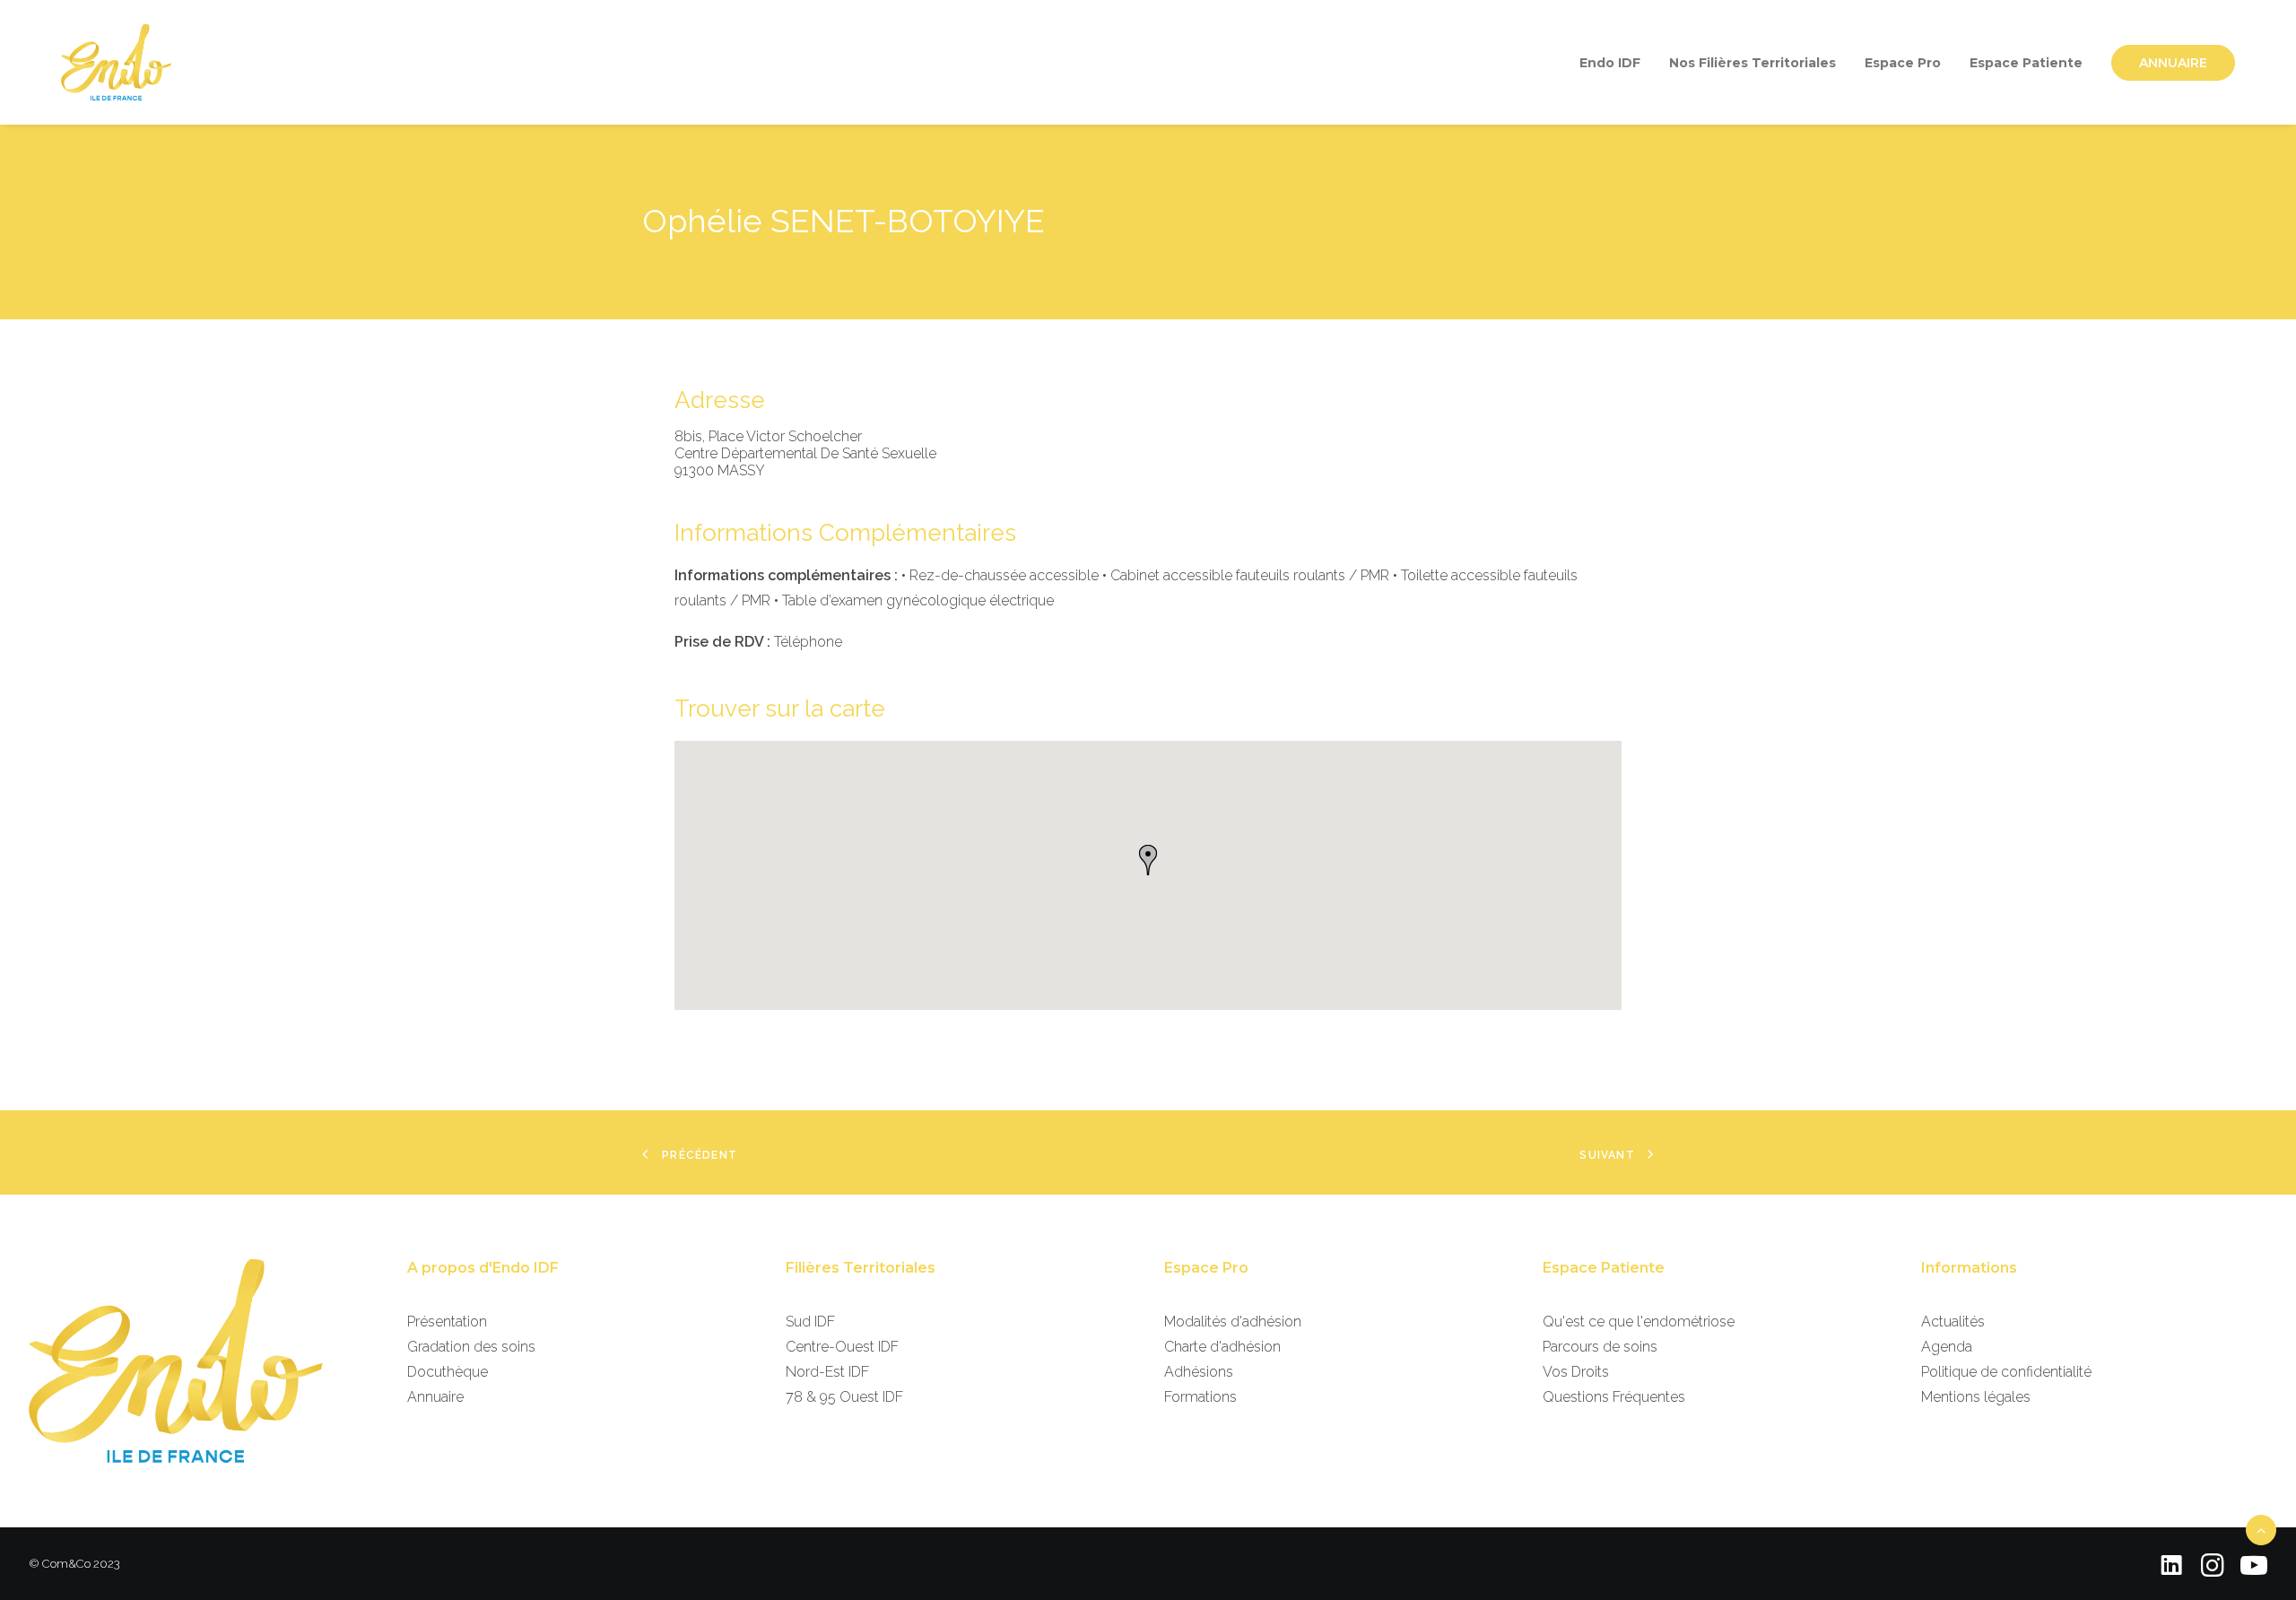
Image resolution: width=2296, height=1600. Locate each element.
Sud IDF (810, 1322)
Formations (1200, 1397)
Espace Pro (1903, 63)
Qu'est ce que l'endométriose (1639, 1322)
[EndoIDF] (116, 62)
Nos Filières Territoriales (1752, 63)
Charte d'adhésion (1222, 1347)
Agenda (1947, 1347)
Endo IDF (1610, 63)
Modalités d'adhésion (1233, 1322)
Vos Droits (1576, 1372)
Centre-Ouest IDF (842, 1347)
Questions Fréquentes (1614, 1397)
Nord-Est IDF (827, 1372)
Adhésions (1199, 1372)
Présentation (447, 1322)
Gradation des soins (471, 1347)
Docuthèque (448, 1372)
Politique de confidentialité (2006, 1372)
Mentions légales (1976, 1397)
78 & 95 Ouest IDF (844, 1397)
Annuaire (435, 1397)
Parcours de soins (1600, 1347)
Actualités (1953, 1322)
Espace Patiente (2026, 63)
